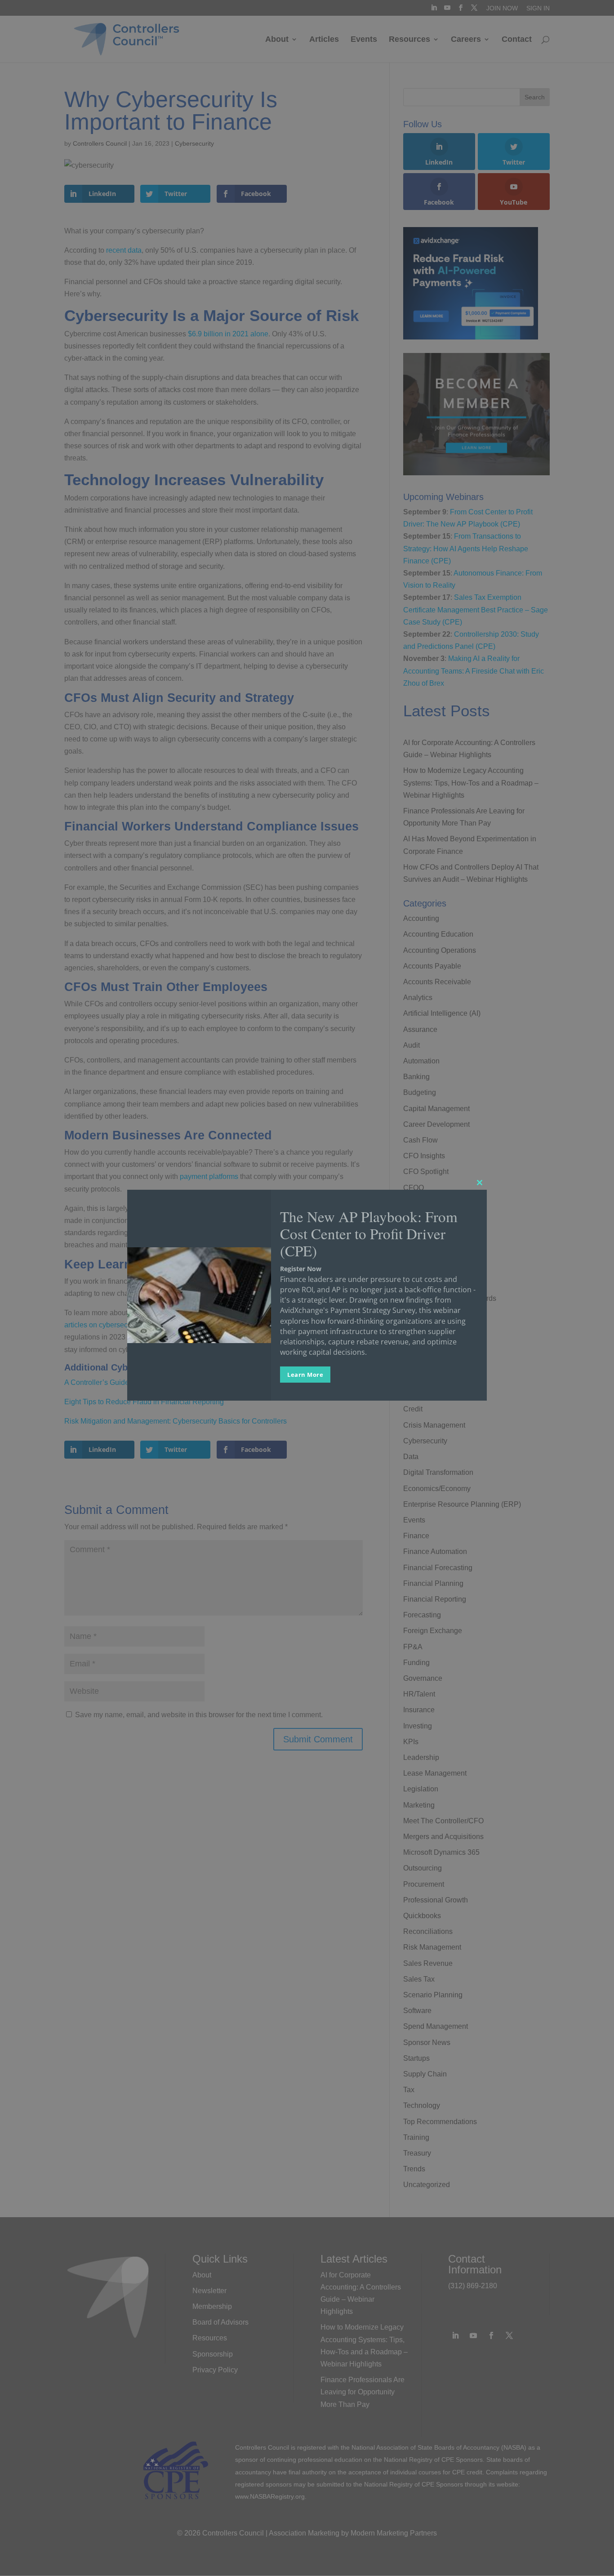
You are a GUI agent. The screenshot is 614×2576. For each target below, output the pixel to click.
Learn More (305, 1375)
